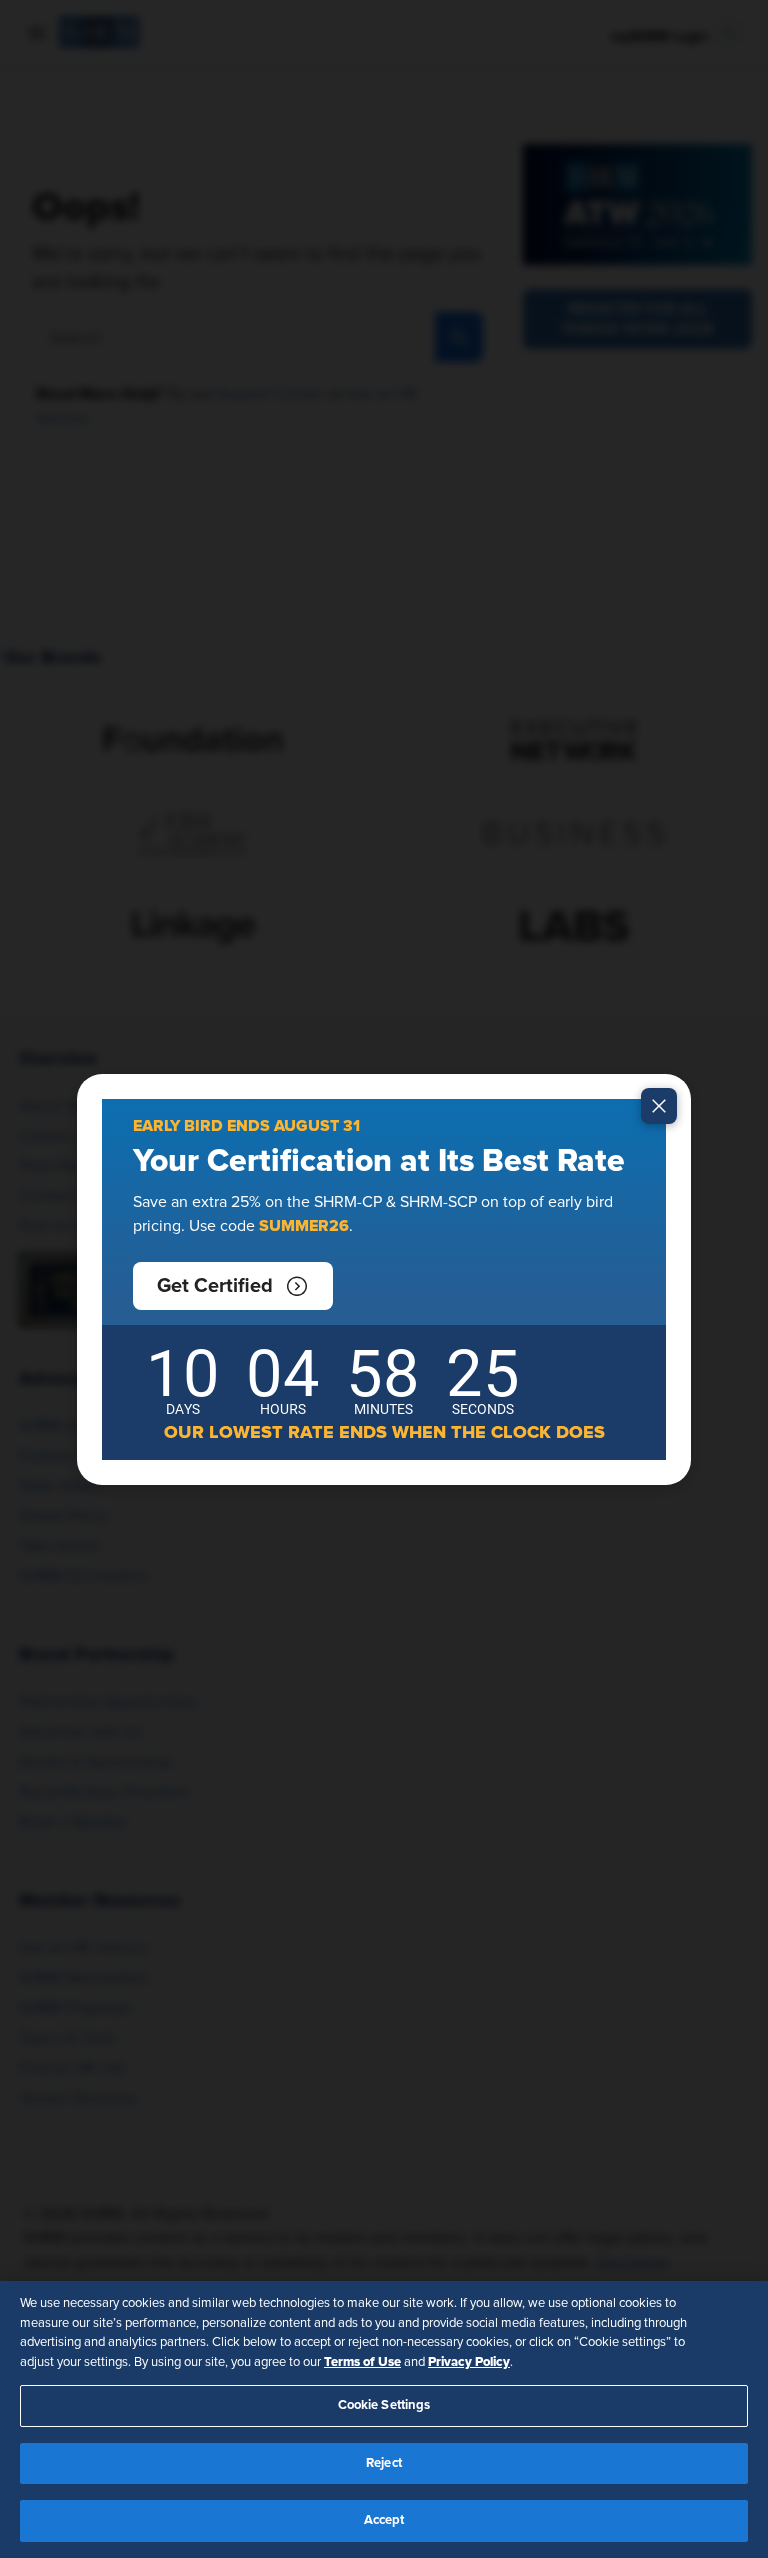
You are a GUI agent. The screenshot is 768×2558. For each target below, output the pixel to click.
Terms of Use (362, 2362)
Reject (384, 2463)
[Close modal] (659, 1106)
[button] (233, 1286)
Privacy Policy (469, 2362)
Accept (384, 2520)
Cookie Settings (384, 2405)
